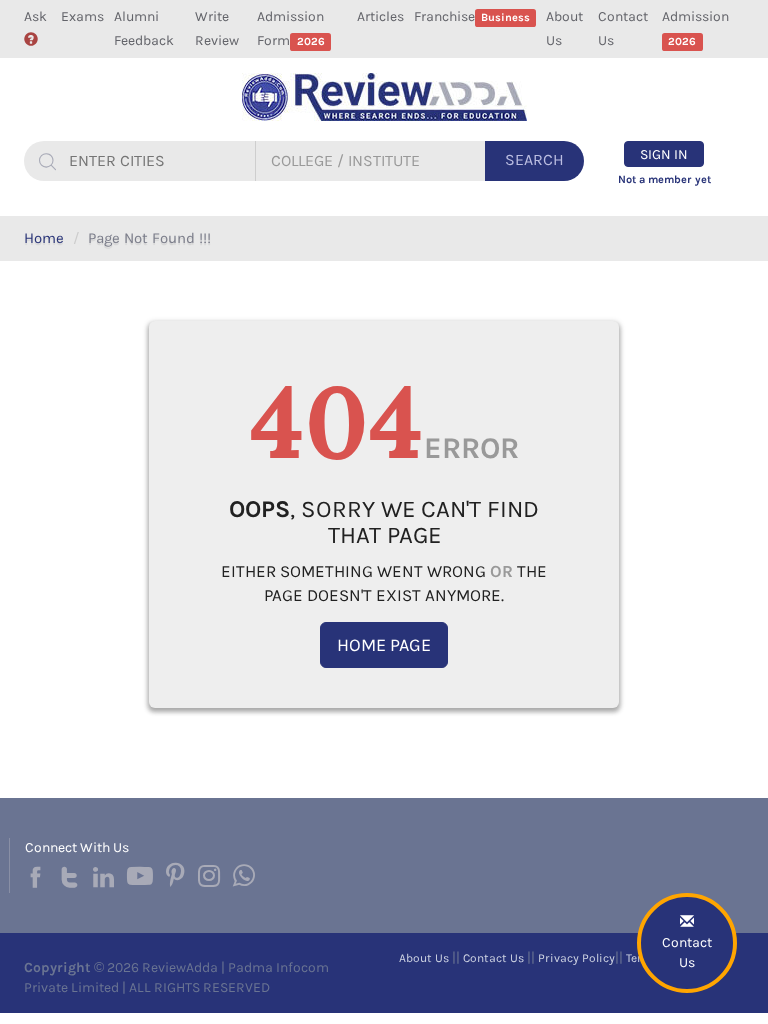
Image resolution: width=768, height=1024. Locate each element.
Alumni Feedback (144, 28)
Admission (695, 28)
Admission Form (290, 28)
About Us (564, 28)
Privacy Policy (576, 958)
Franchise (472, 16)
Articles (380, 16)
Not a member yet (664, 179)
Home (44, 238)
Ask (35, 16)
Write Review (217, 28)
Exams (82, 16)
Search (534, 159)
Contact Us (623, 28)
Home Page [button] (384, 645)
